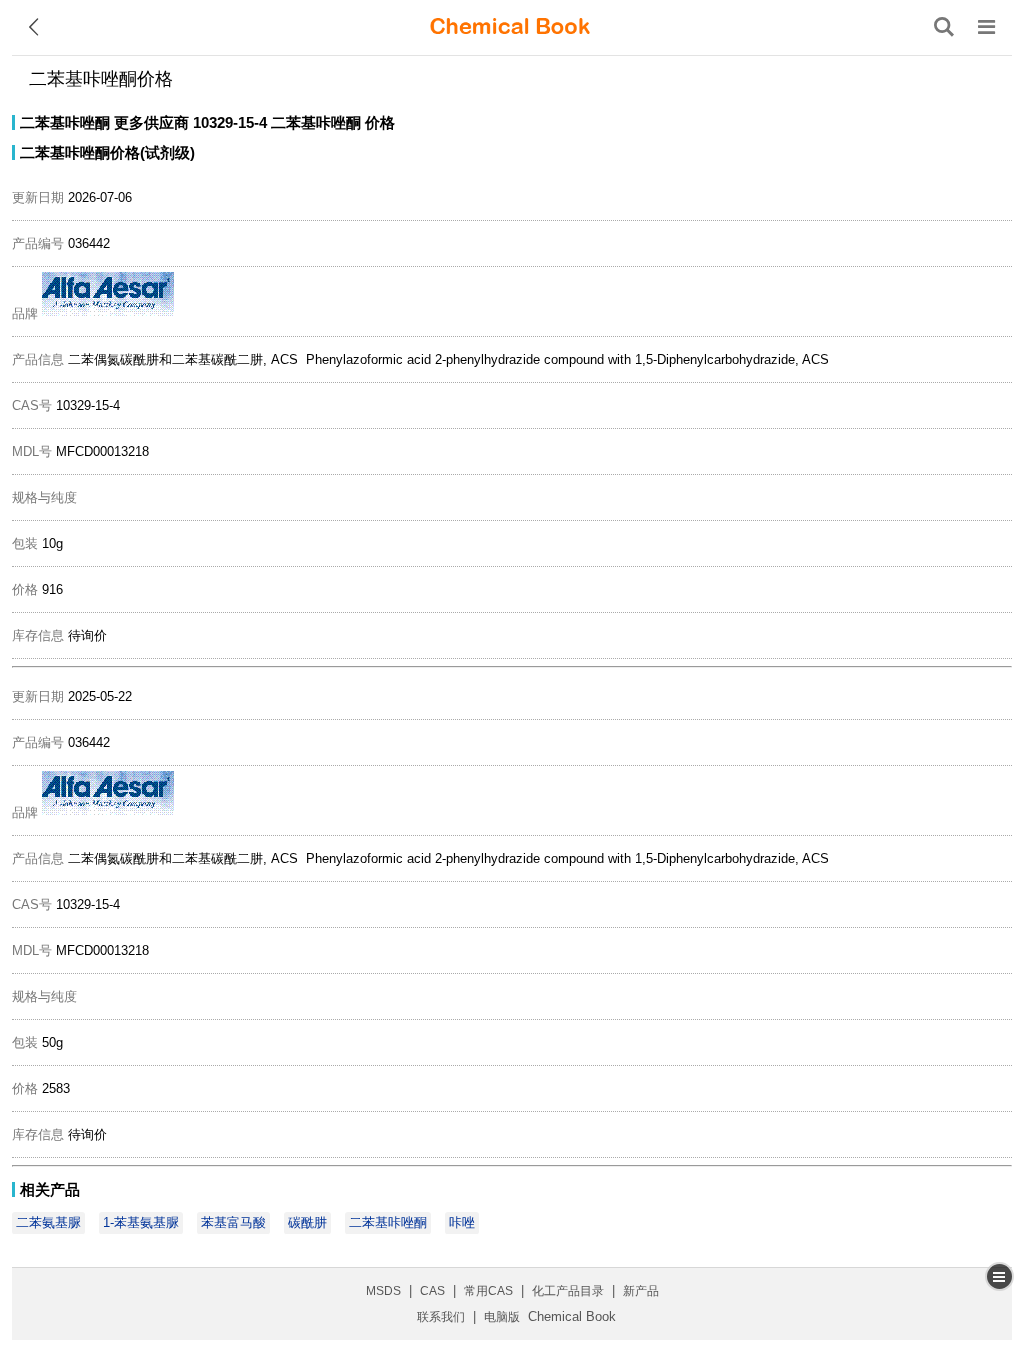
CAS (432, 1291)
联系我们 (441, 1317)
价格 (380, 122)
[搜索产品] (944, 27)
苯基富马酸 (233, 1222)
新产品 (641, 1291)
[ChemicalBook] (510, 27)
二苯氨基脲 (48, 1222)
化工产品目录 (568, 1291)
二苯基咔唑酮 (65, 122)
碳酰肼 (307, 1222)
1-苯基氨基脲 (141, 1222)
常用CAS (488, 1291)
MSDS (383, 1291)
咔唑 (462, 1222)
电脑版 (502, 1317)
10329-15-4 (230, 122)
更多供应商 (151, 122)
